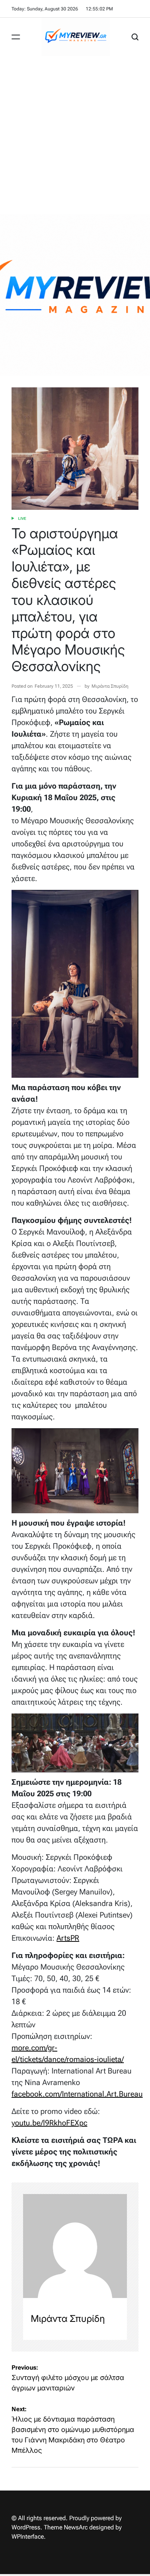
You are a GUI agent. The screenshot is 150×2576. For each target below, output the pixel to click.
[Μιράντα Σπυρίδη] (75, 2246)
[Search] (135, 37)
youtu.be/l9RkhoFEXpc (49, 2123)
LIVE (22, 518)
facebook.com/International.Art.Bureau (77, 2094)
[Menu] (16, 37)
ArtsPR (68, 1938)
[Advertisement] (75, 135)
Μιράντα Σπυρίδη (110, 686)
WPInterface (28, 2537)
